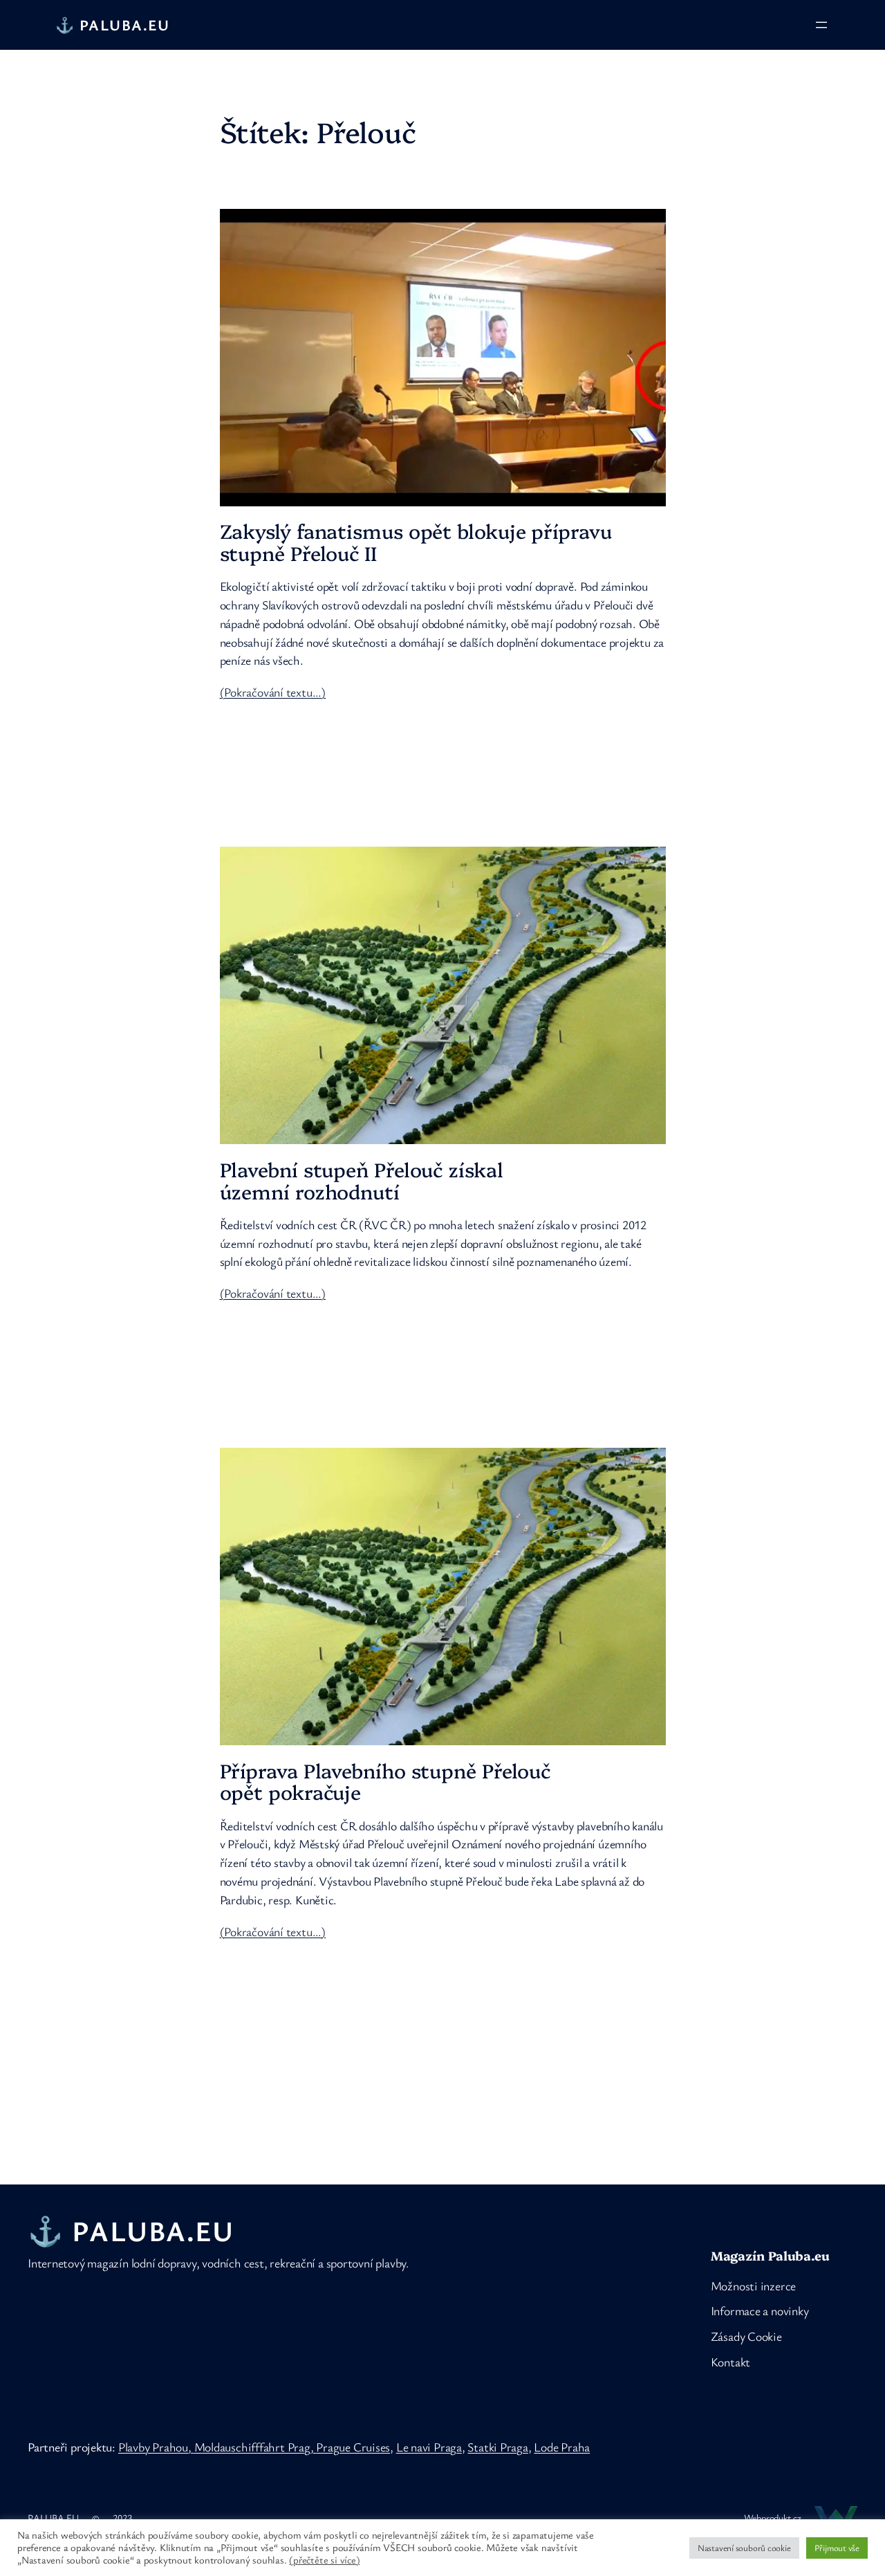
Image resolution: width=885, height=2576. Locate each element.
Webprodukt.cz (773, 2518)
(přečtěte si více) (324, 2560)
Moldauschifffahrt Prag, (255, 2447)
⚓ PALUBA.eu (113, 25)
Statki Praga (497, 2447)
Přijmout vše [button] (837, 2548)
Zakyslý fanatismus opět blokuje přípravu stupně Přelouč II (416, 542)
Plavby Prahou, (156, 2447)
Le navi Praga (429, 2447)
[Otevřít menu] (821, 25)
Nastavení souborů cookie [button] (744, 2548)
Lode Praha (562, 2447)
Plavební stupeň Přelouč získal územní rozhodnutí (362, 1180)
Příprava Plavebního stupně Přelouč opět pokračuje (385, 1781)
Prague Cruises (353, 2447)
